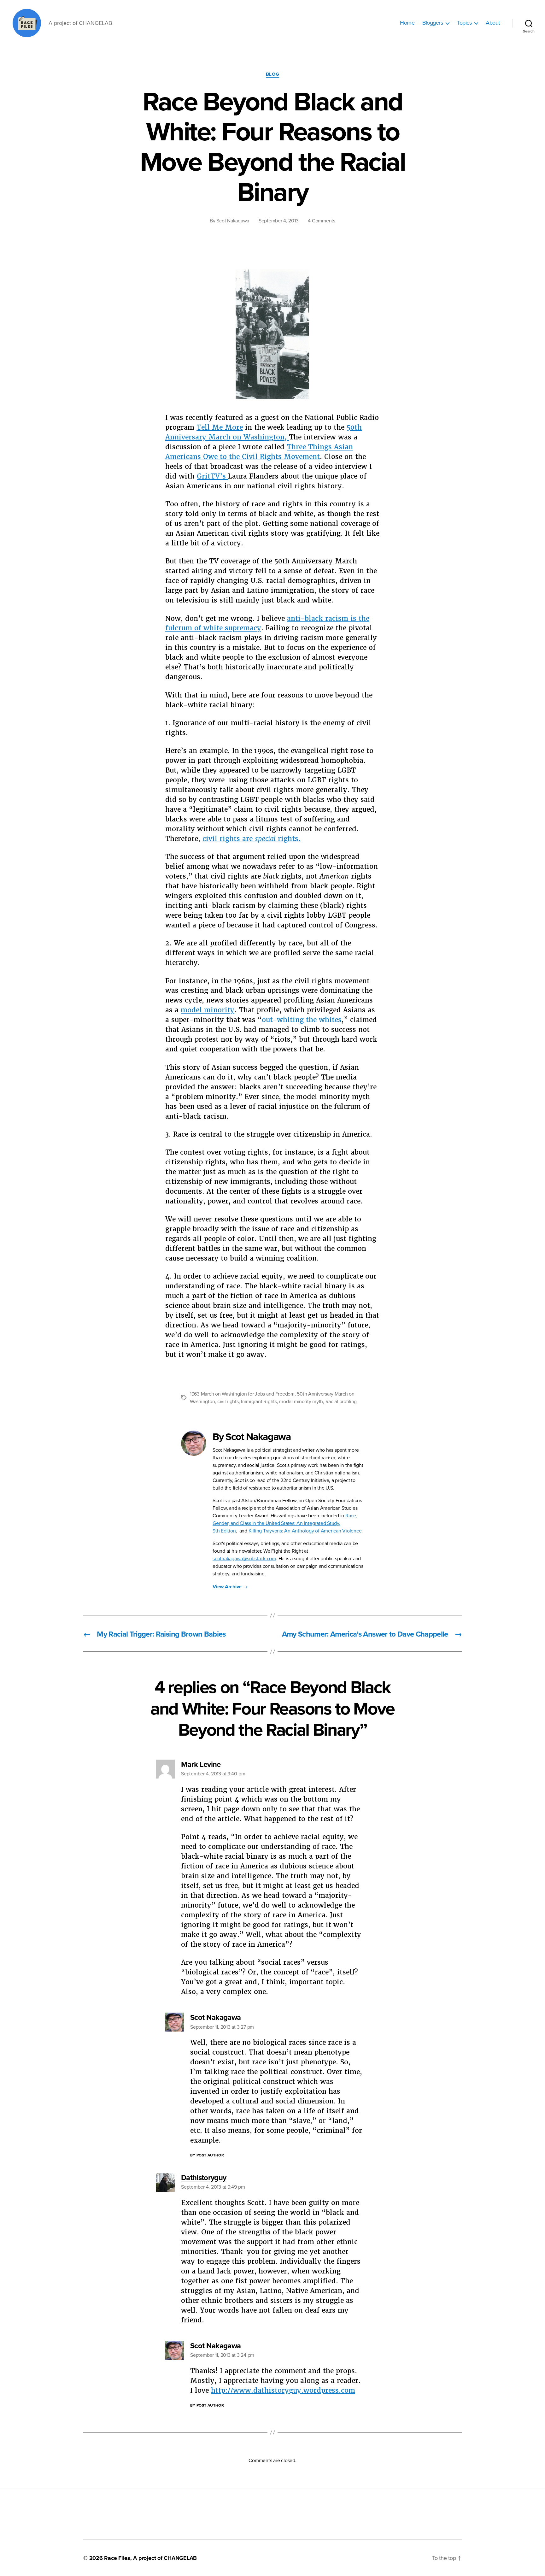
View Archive (230, 1587)
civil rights (228, 1402)
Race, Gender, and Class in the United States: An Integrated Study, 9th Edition (285, 1523)
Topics (464, 23)
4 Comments (321, 221)
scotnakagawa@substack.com (244, 1559)
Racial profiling (341, 1402)
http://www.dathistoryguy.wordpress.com (283, 2390)
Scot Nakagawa (233, 221)
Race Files (117, 2558)
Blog (272, 74)
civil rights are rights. (252, 839)
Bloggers (433, 23)
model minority (208, 1010)
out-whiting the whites (302, 1020)
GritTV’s (212, 476)
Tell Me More (220, 427)
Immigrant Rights (259, 1402)
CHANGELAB (180, 2558)
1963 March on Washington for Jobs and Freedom (242, 1394)
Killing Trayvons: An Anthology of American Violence (305, 1531)
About (493, 23)
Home (407, 23)
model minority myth (301, 1402)
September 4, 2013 (278, 221)
